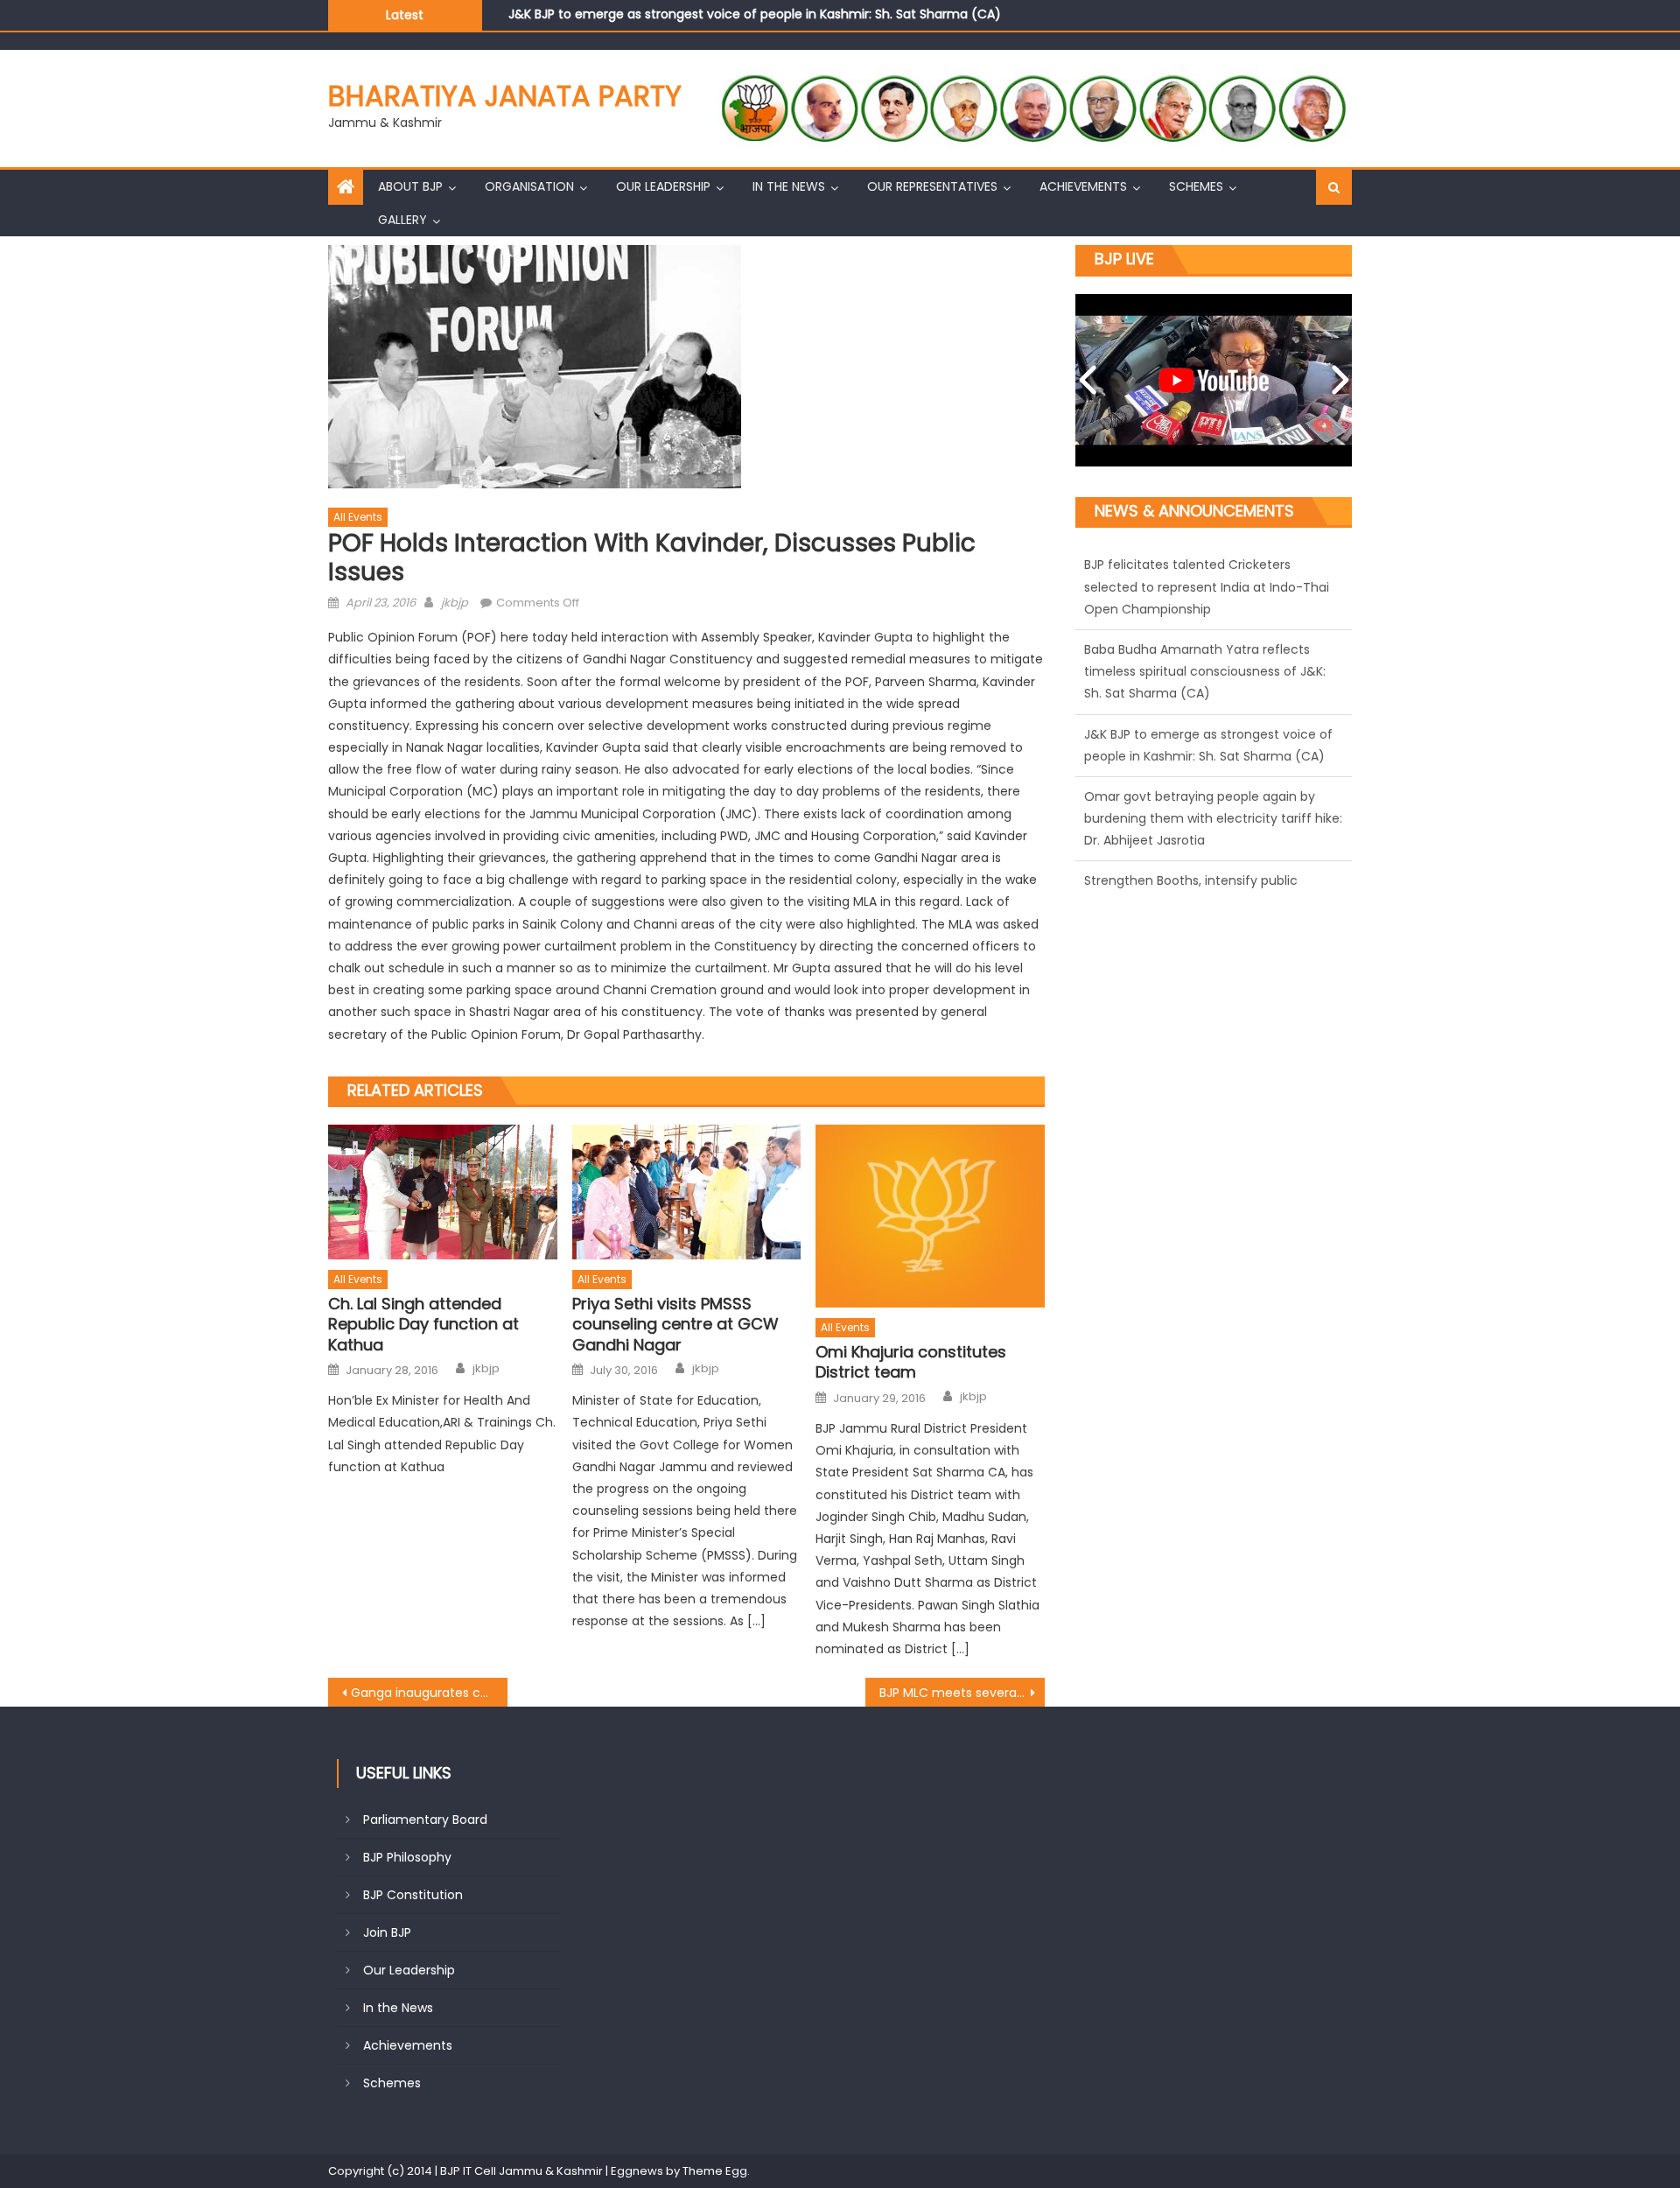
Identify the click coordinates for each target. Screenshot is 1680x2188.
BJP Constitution (413, 1895)
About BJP (410, 186)
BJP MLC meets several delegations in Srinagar (962, 1693)
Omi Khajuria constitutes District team (911, 1362)
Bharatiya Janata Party (505, 96)
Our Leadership (663, 186)
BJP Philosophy (407, 1857)
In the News (789, 186)
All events (358, 517)
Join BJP (387, 1932)
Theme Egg (715, 2171)
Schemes (1196, 186)
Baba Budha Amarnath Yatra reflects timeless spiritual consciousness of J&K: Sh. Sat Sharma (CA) (1205, 671)
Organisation (529, 186)
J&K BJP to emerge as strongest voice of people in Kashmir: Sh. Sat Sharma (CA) (755, 9)
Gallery (402, 220)
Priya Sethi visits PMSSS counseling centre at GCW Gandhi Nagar (675, 1324)
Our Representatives (932, 186)
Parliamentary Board (425, 1820)
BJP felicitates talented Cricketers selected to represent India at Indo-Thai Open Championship (1207, 586)
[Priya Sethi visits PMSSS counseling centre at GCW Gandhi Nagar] (687, 1192)
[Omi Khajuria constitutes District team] (930, 1216)
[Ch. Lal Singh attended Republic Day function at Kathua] (443, 1192)
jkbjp (455, 603)
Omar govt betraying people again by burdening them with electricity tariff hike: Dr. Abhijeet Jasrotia (1213, 818)
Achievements (1083, 186)
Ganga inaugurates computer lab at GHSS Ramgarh (429, 1693)
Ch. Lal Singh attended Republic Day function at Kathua (423, 1324)
